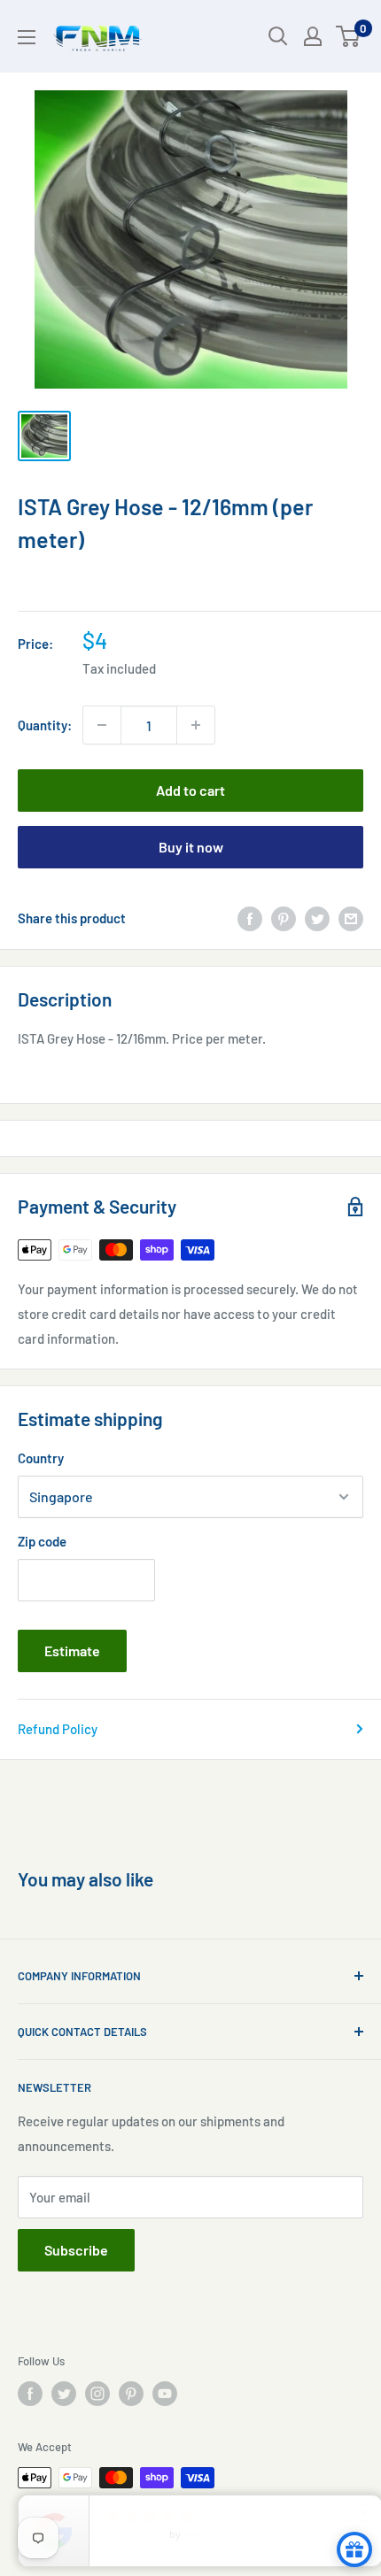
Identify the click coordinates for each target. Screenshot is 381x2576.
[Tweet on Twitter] (317, 918)
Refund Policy (58, 1729)
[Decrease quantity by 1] (102, 725)
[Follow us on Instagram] (97, 2394)
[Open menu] (27, 37)
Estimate (72, 1650)
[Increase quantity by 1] (196, 725)
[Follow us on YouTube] (165, 2394)
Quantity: (45, 725)
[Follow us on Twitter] (64, 2394)
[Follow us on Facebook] (30, 2394)
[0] (349, 36)
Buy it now (191, 847)
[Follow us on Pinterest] (131, 2394)
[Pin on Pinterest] (284, 918)
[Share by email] (351, 918)
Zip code (42, 1541)
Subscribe (76, 2250)
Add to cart (190, 790)
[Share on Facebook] (250, 918)
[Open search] (278, 36)
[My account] (313, 36)
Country (41, 1458)
